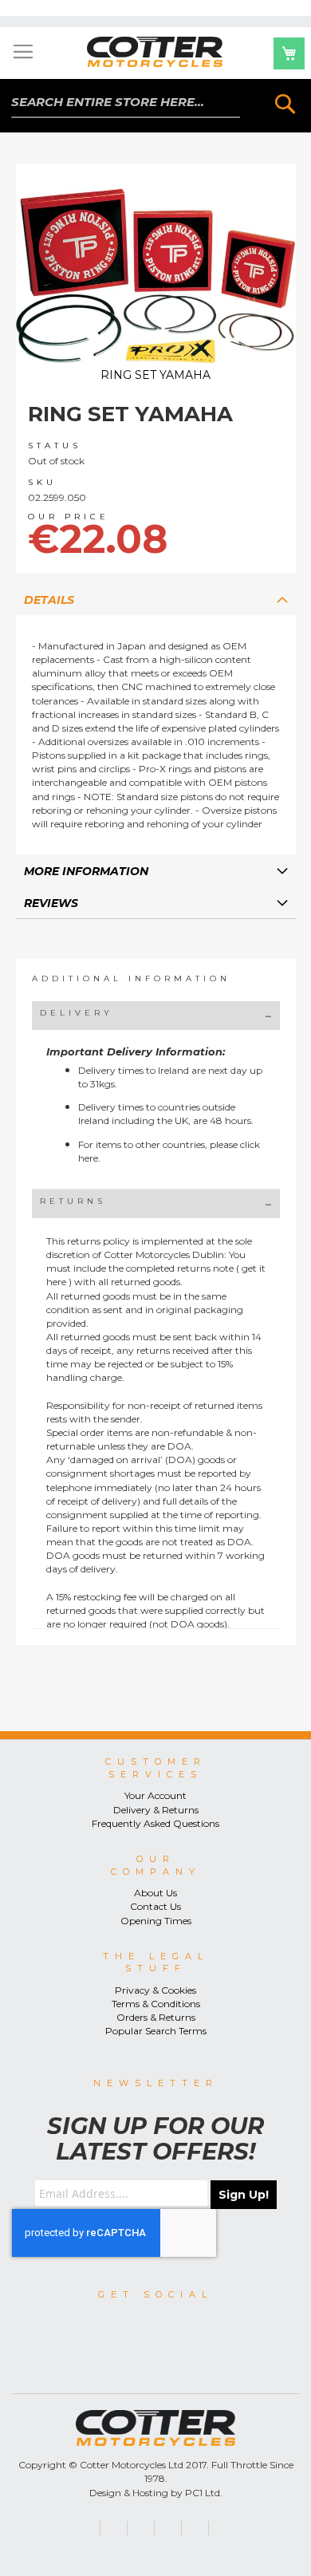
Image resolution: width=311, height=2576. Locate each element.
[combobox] (125, 103)
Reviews (51, 903)
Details (49, 600)
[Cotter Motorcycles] (155, 52)
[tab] (156, 599)
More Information (86, 871)
